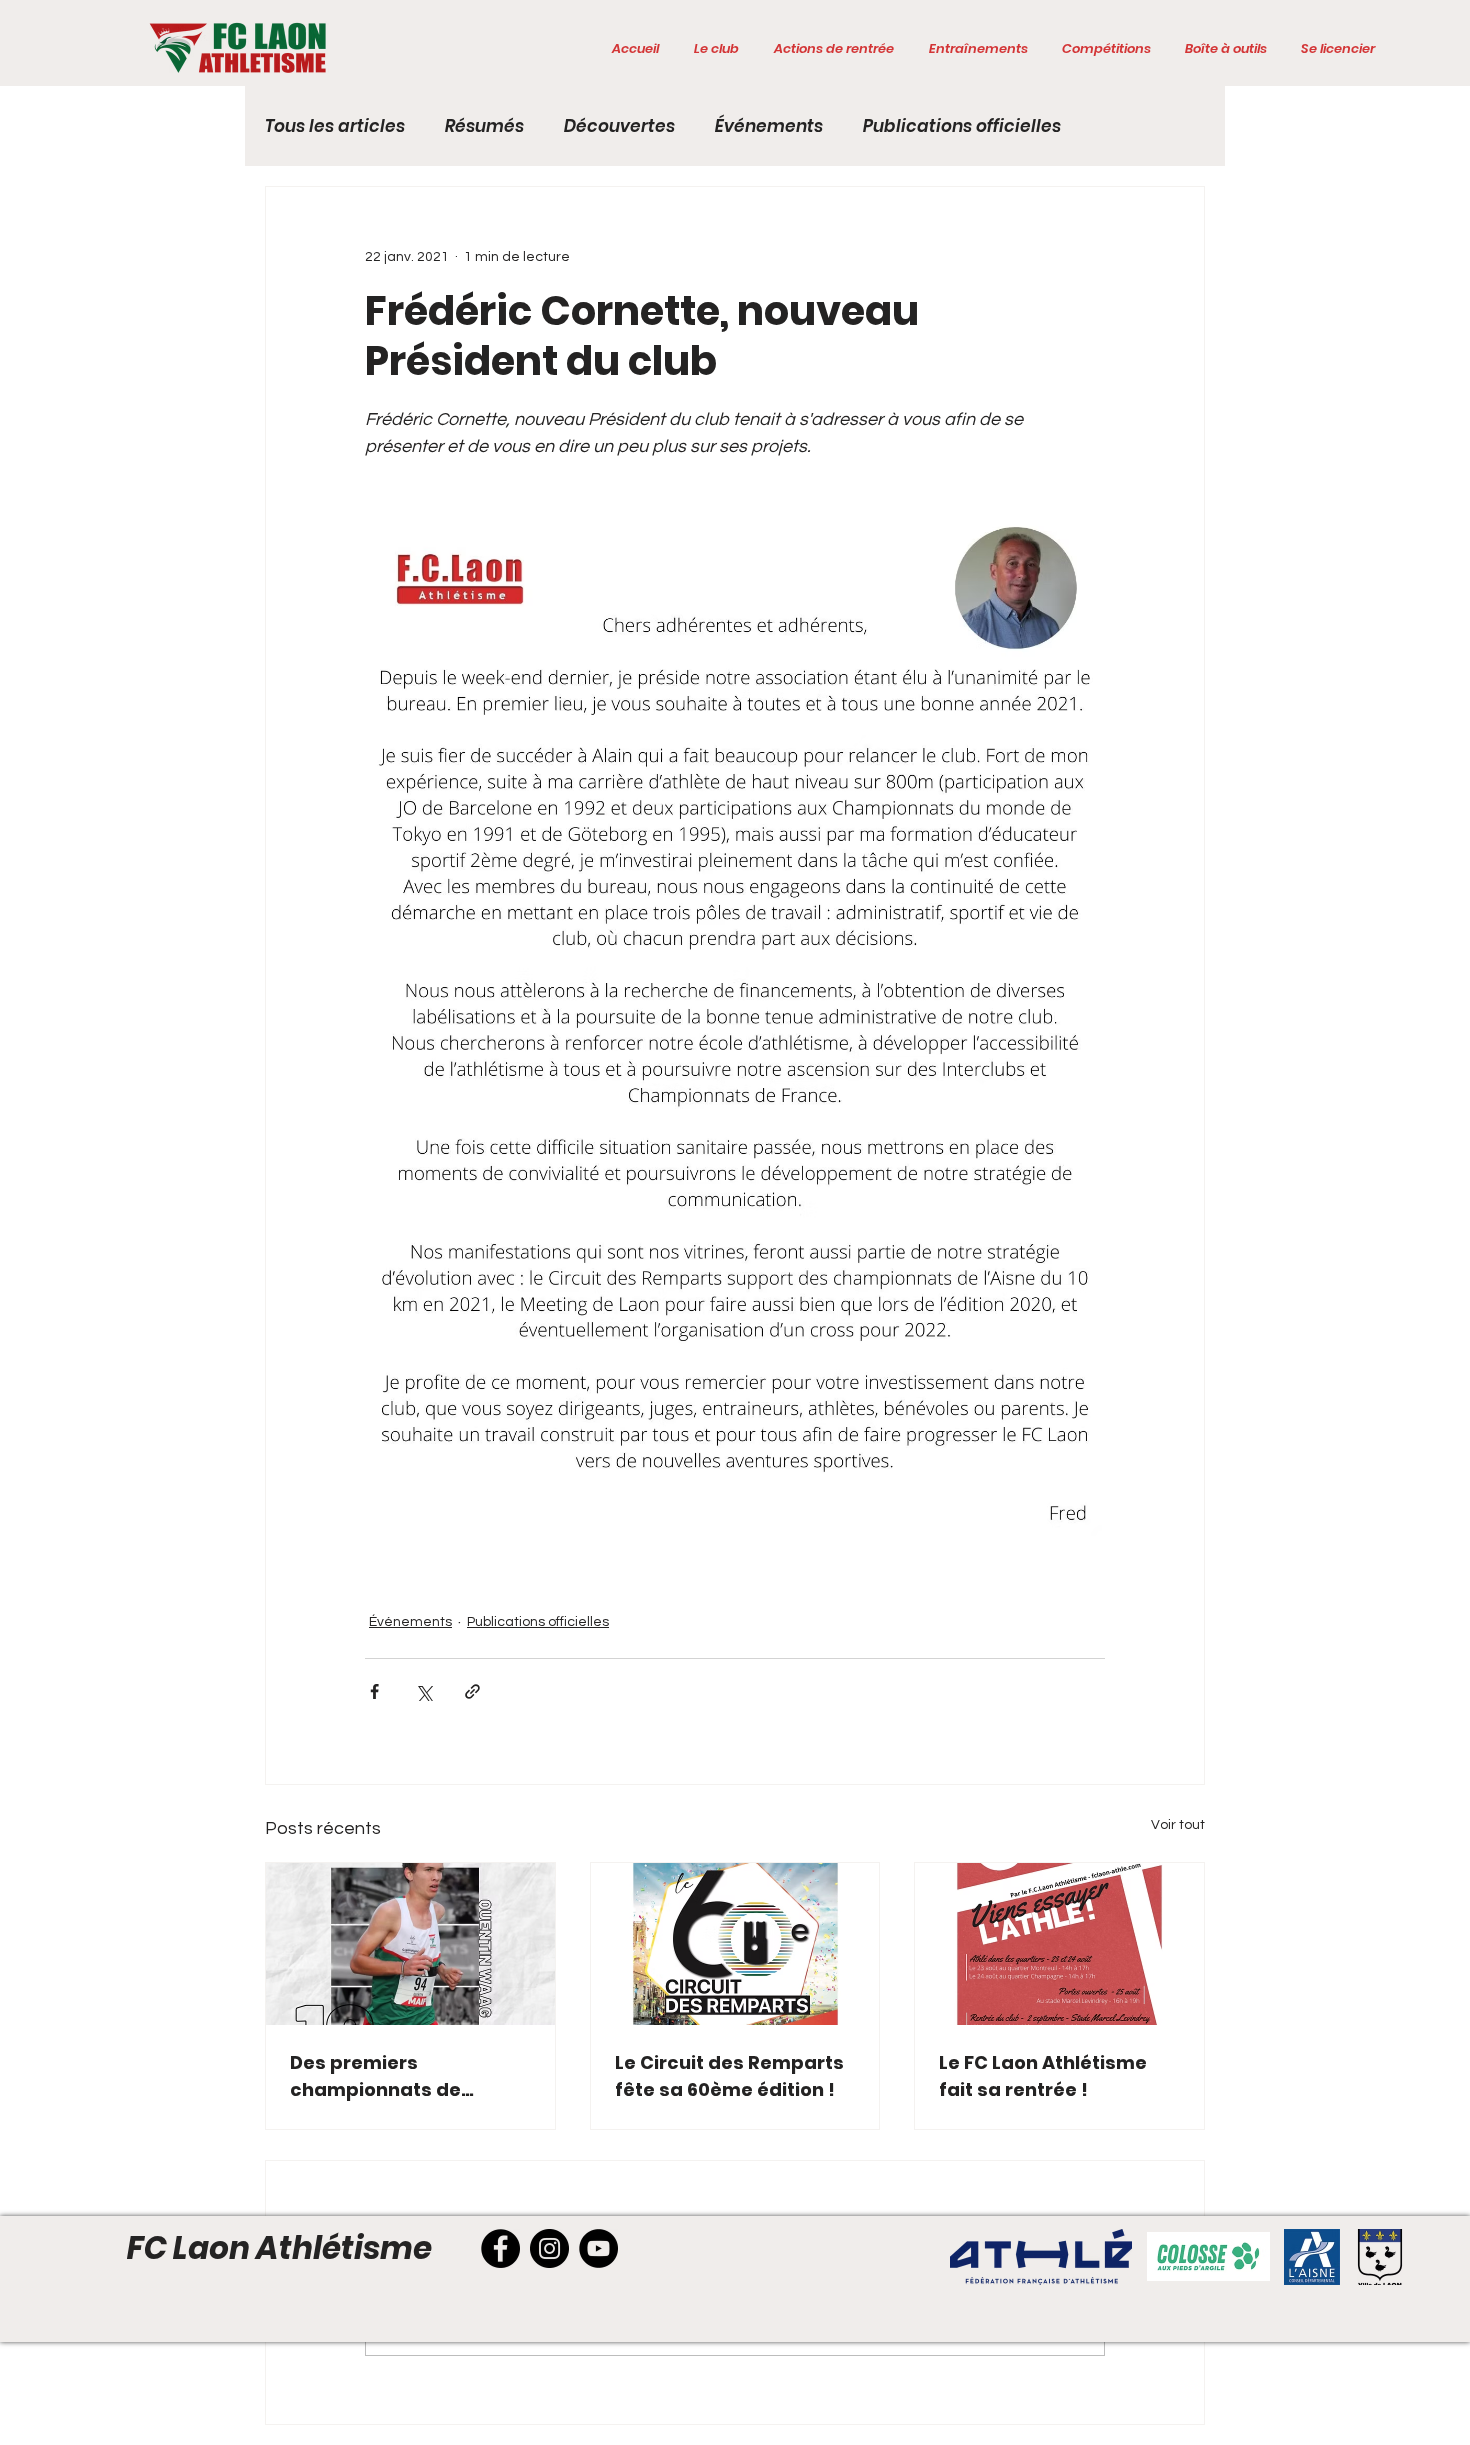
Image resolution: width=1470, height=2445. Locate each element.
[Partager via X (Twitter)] (423, 1691)
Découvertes (619, 126)
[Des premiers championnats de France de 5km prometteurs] (410, 1944)
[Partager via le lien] (472, 1691)
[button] (716, 49)
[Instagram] (549, 2248)
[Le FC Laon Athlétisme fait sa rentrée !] (1059, 1944)
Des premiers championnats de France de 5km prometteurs (375, 2076)
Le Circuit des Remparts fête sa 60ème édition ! (729, 2076)
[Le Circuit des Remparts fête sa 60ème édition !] (735, 1944)
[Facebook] (500, 2248)
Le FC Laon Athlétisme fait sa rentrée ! (1043, 2076)
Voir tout (1178, 1825)
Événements (769, 126)
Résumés (484, 126)
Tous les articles (335, 126)
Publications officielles (962, 126)
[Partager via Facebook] (374, 1691)
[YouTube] (598, 2248)
